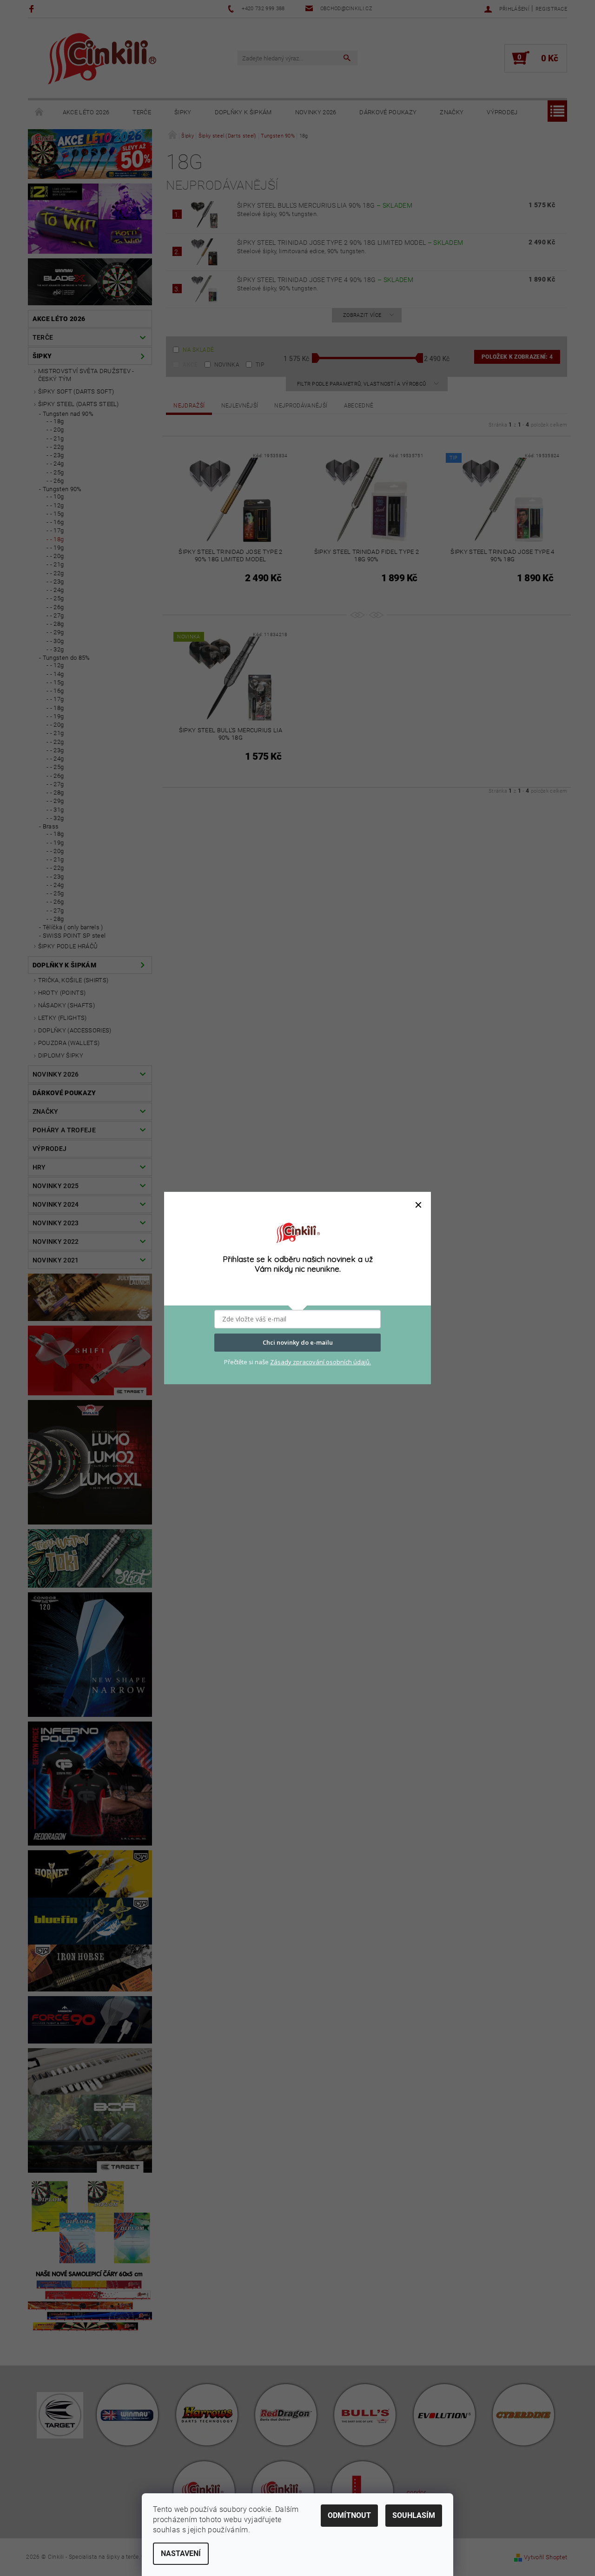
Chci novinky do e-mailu (298, 1342)
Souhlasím (414, 2515)
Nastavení (181, 2553)
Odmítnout (349, 2515)
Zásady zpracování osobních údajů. (321, 1362)
